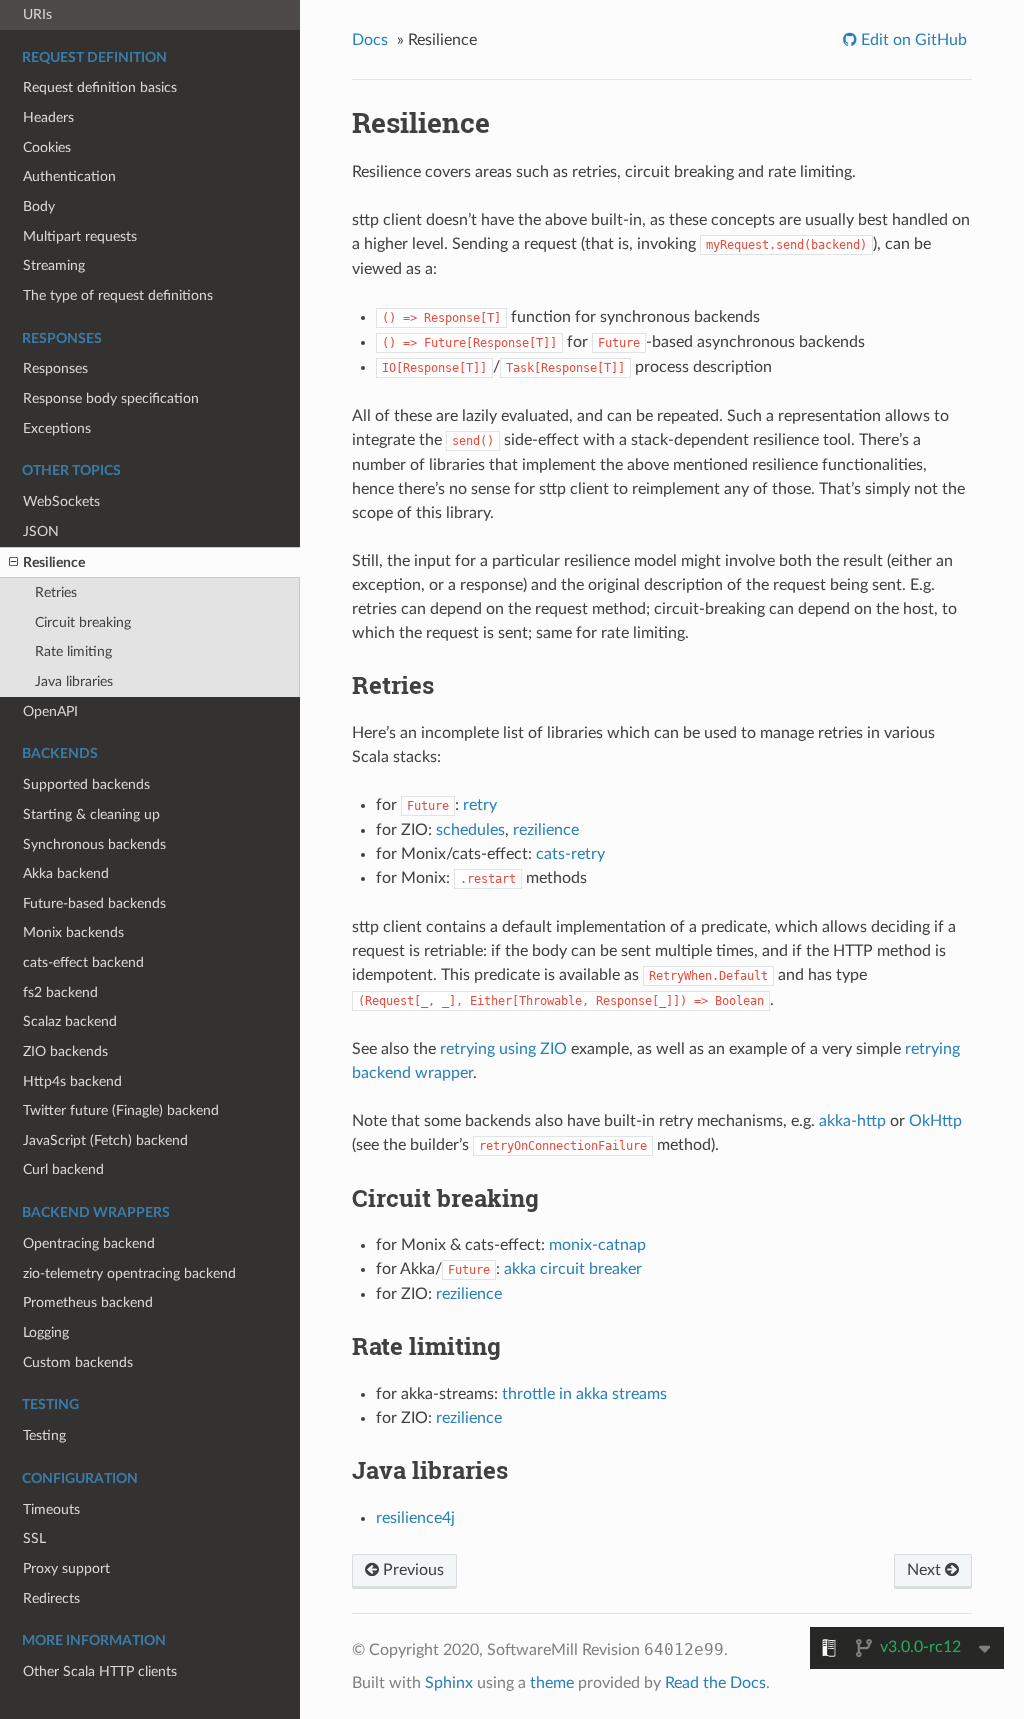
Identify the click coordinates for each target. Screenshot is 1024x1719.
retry (480, 805)
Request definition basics (100, 87)
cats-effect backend (83, 962)
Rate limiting (73, 651)
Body (39, 206)
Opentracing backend (89, 1243)
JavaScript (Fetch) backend (105, 1140)
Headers (48, 117)
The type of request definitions (118, 295)
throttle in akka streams (584, 1394)
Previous (411, 1570)
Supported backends (86, 784)
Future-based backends (94, 903)
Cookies (47, 147)
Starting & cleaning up (91, 814)
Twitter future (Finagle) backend (121, 1110)
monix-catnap (597, 1245)
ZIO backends (65, 1051)
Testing (44, 1435)
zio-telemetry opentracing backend (129, 1273)
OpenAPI (50, 711)
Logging (46, 1332)
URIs (37, 14)
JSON (41, 531)
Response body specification (111, 398)
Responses (55, 368)
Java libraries (74, 681)
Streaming (54, 265)
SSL (34, 1538)
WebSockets (61, 501)
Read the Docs (715, 1683)
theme (552, 1683)
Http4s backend (72, 1081)
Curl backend (63, 1169)
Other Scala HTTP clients (100, 1671)
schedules (470, 830)
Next (926, 1570)
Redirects (51, 1598)
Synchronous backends (94, 844)
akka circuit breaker (573, 1269)
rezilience (546, 830)
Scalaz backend (70, 1021)
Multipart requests (80, 236)
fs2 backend (60, 992)
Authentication (69, 176)
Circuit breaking (83, 622)
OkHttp (935, 1121)
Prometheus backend (88, 1302)
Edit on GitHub (912, 40)
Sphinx (449, 1683)
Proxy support (66, 1568)
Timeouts (51, 1509)
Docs (370, 40)
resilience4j (415, 1518)
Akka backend (66, 873)
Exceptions (57, 428)
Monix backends (73, 932)
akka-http (852, 1121)
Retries (56, 592)
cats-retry (570, 854)
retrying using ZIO (503, 1049)
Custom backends (78, 1362)
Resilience (54, 562)
